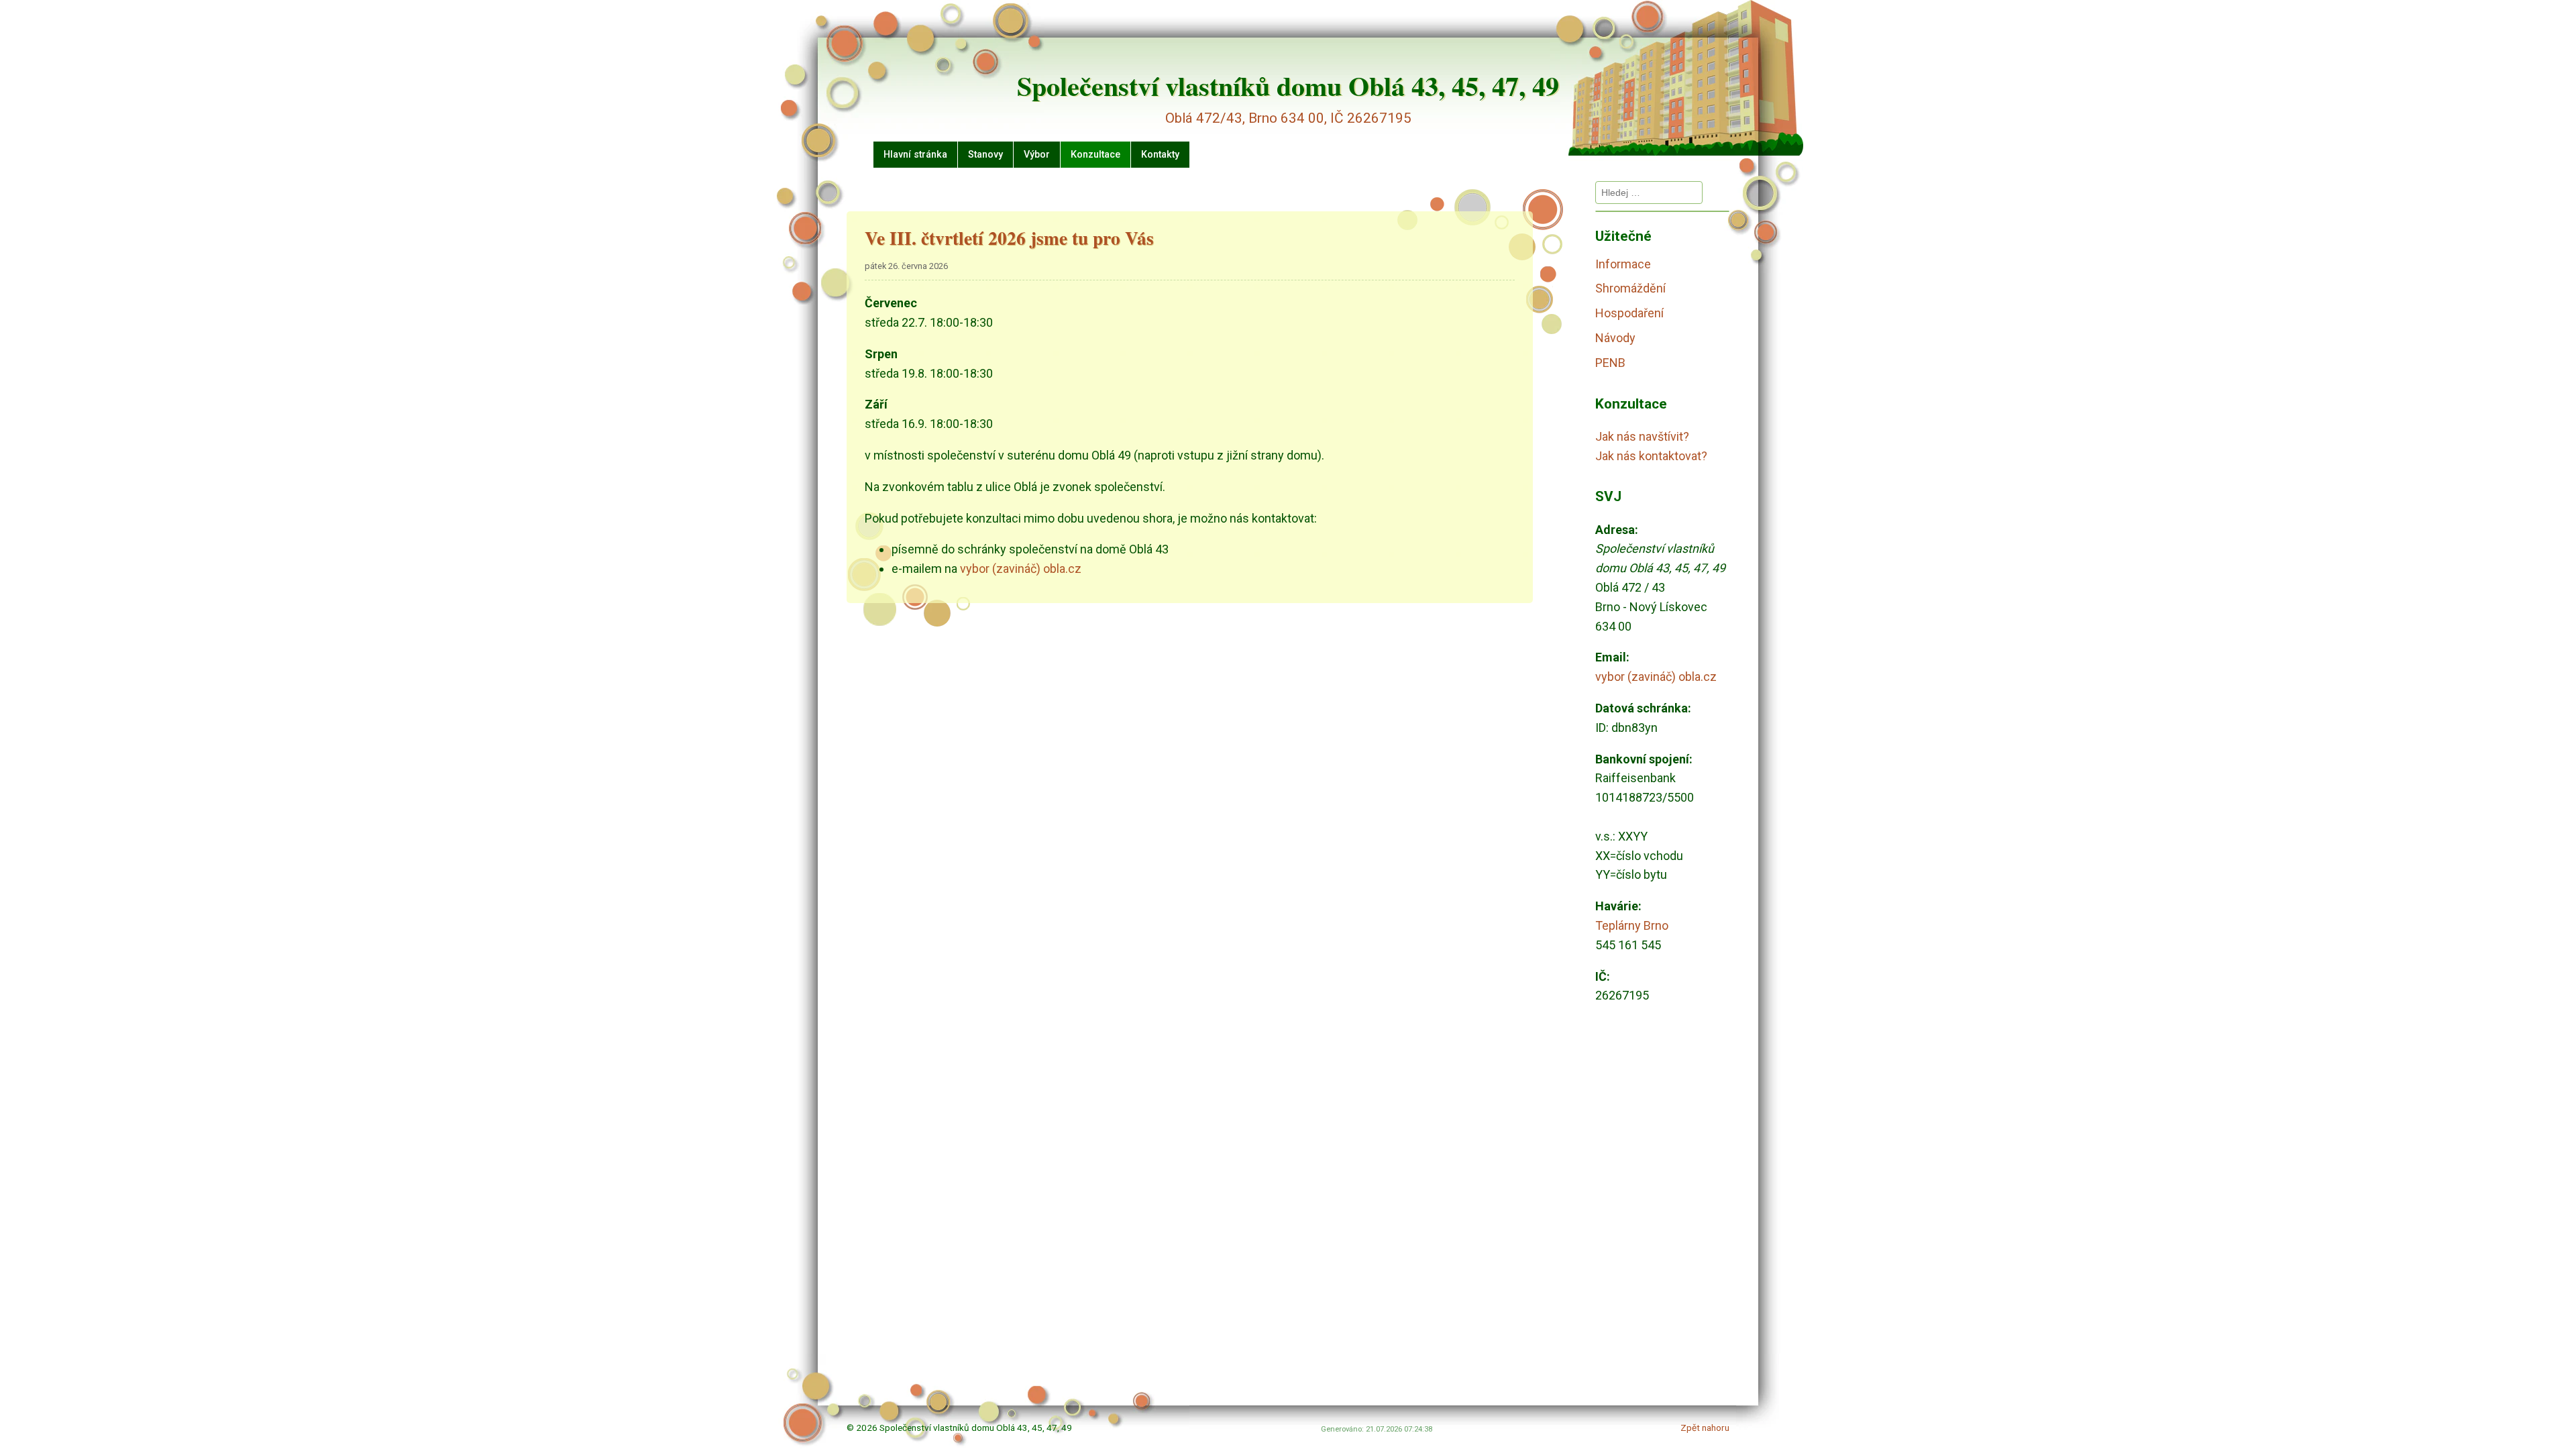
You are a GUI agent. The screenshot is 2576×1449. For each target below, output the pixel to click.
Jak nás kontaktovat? (1651, 456)
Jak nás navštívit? (1642, 436)
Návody (1615, 338)
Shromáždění (1630, 288)
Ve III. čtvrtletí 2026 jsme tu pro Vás (1009, 238)
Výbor (1037, 155)
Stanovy (985, 155)
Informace (1623, 264)
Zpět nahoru (1705, 1428)
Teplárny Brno (1632, 925)
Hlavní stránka (915, 155)
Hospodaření (1629, 313)
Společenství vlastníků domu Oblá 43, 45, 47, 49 (1288, 86)
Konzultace (1095, 155)
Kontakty (1160, 155)
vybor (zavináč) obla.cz (1021, 569)
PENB (1610, 363)
